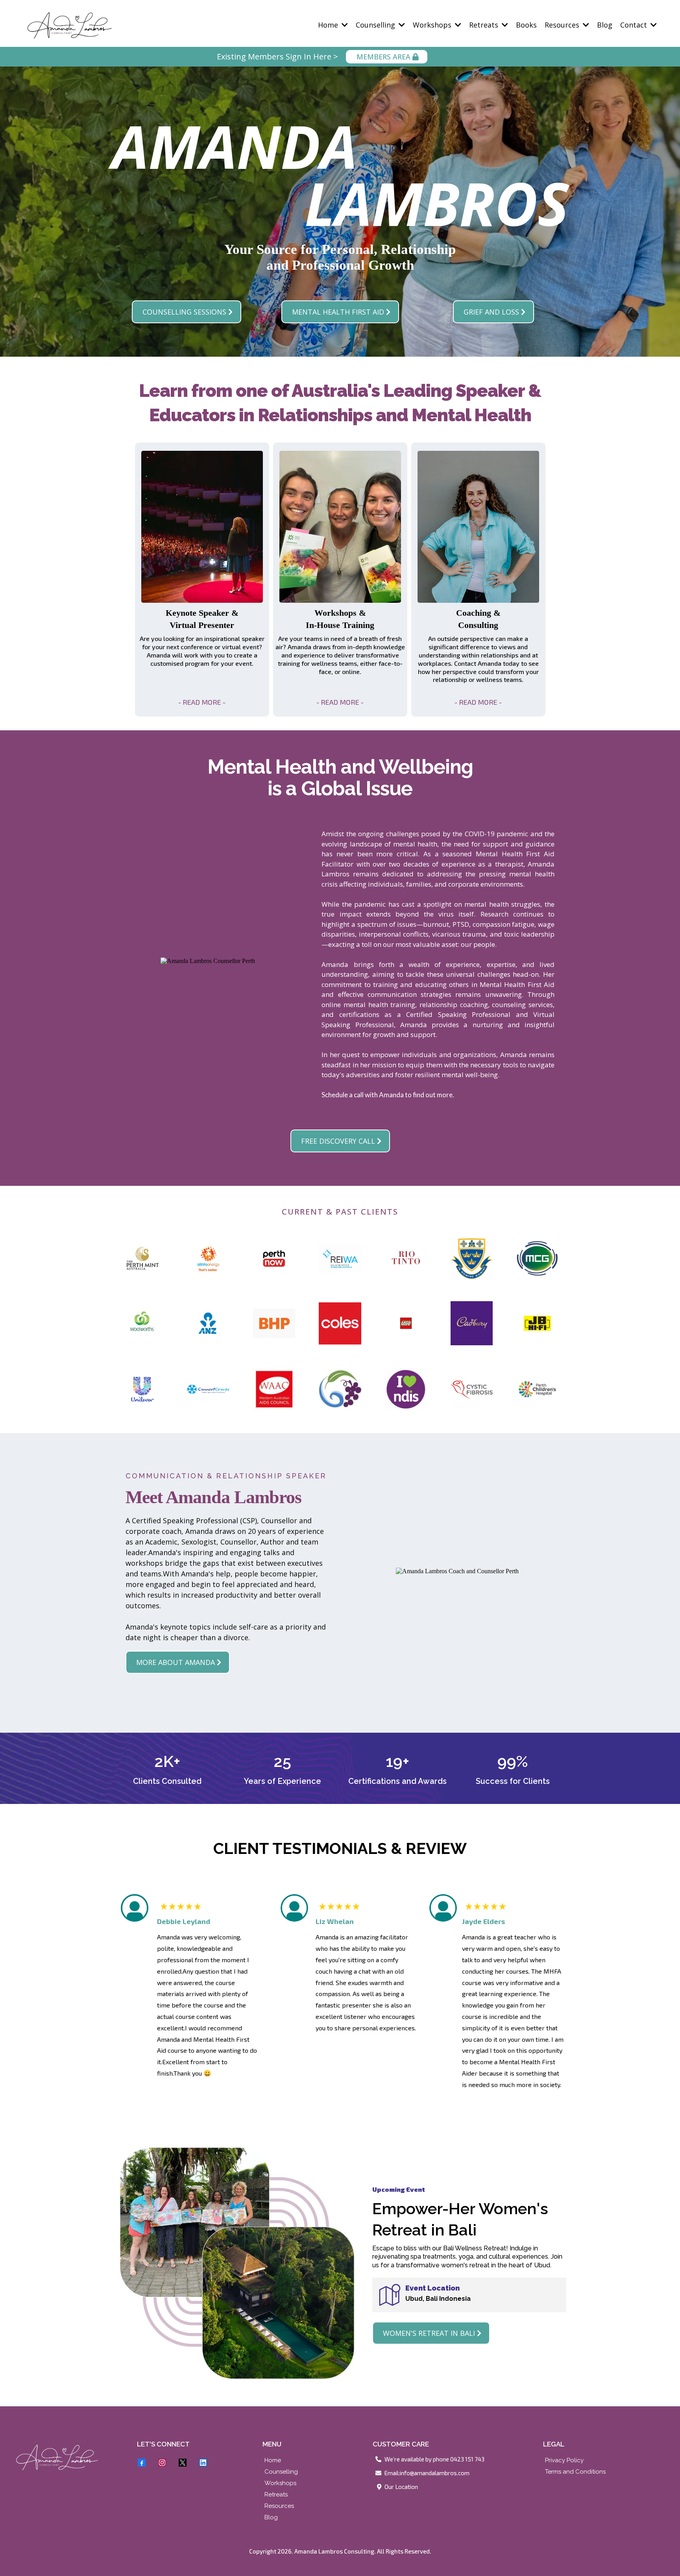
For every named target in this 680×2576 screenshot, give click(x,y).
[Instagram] (162, 2463)
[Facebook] (142, 2463)
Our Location (401, 2487)
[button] (344, 25)
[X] (183, 2463)
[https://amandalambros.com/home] (69, 2457)
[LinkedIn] (203, 2463)
